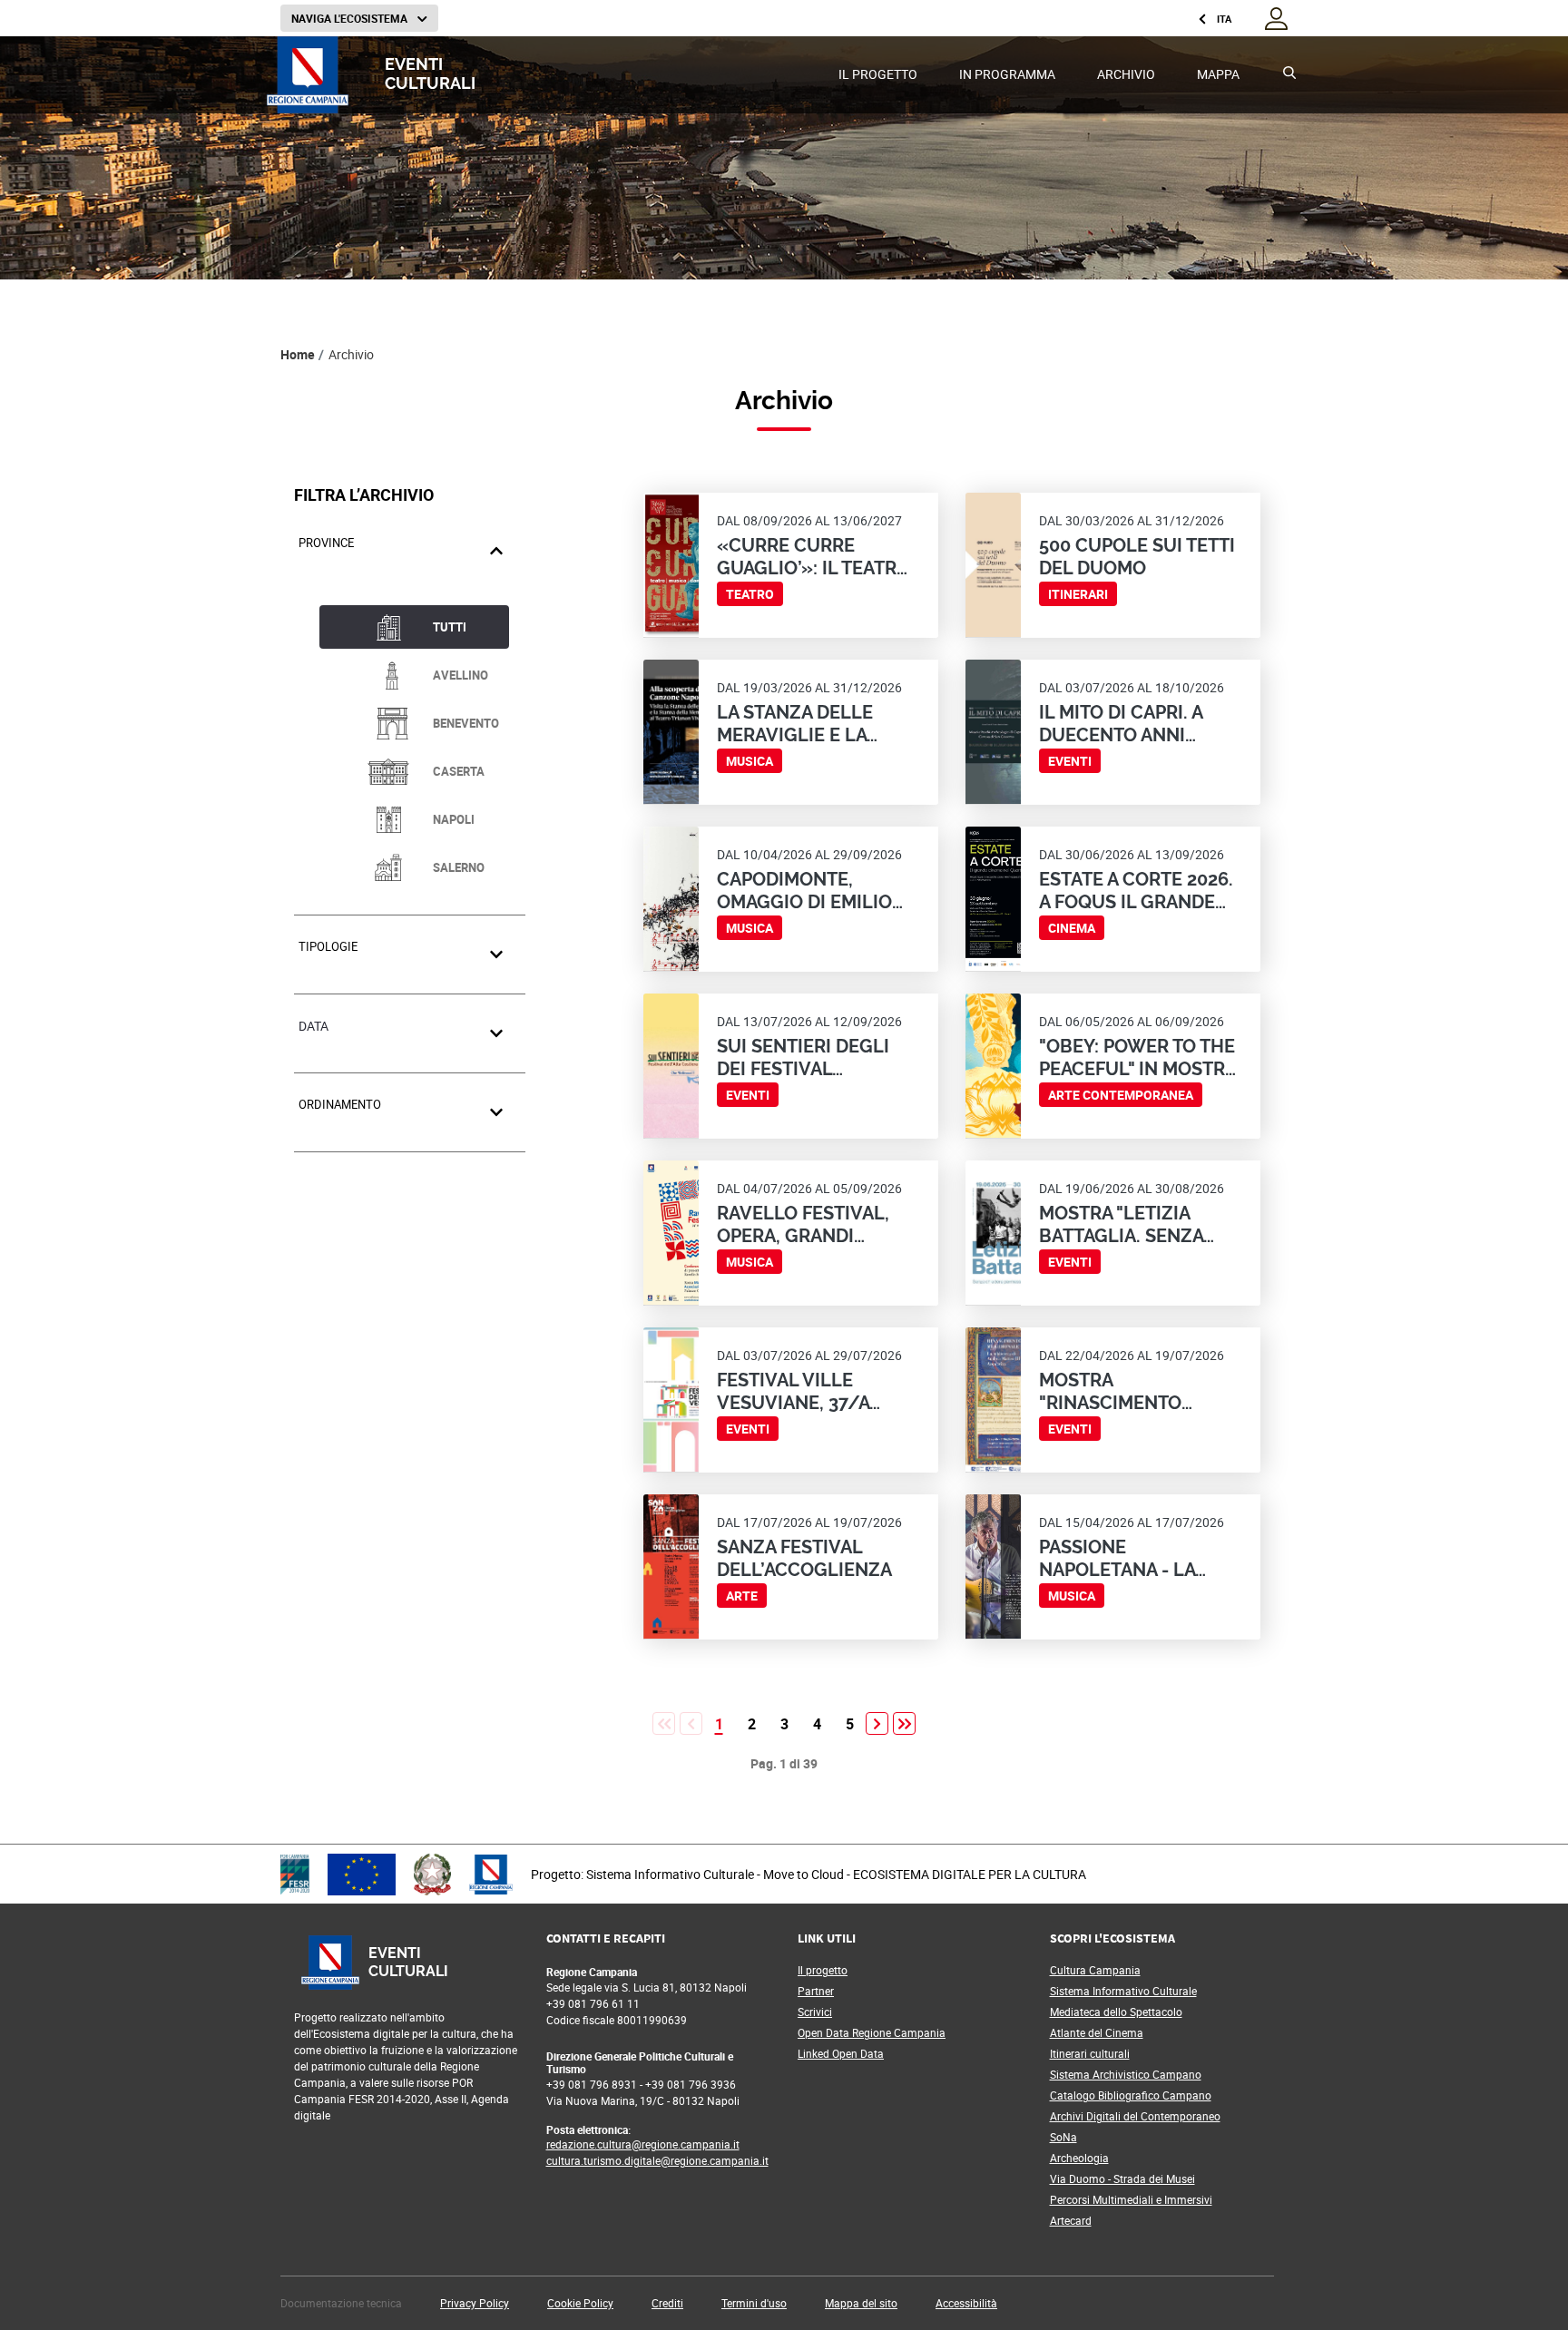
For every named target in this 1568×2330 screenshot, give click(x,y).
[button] (475, 2303)
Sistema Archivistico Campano (1126, 2074)
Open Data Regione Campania (872, 2032)
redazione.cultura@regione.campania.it (643, 2144)
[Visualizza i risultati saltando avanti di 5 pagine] (877, 1723)
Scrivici (815, 2012)
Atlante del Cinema (1097, 2032)
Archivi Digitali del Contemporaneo (1135, 2116)
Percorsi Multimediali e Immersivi (1131, 2199)
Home (298, 354)
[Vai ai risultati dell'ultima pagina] (904, 1723)
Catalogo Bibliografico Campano (1131, 2095)
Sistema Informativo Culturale (1123, 1991)
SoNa (1063, 2137)
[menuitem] (878, 75)
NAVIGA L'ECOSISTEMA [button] (351, 18)
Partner (816, 1991)
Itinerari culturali (1090, 2053)
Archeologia (1079, 2158)
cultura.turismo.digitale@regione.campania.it (657, 2160)
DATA (314, 1026)
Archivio (1126, 74)
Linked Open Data (841, 2053)
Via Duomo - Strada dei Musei (1122, 2178)
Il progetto (878, 74)
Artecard (1071, 2220)
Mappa (1218, 74)
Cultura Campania (1095, 1970)
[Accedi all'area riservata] (1276, 17)
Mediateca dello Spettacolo (1116, 2012)
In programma (1007, 74)
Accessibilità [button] (966, 2303)
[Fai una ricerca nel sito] (1292, 75)
